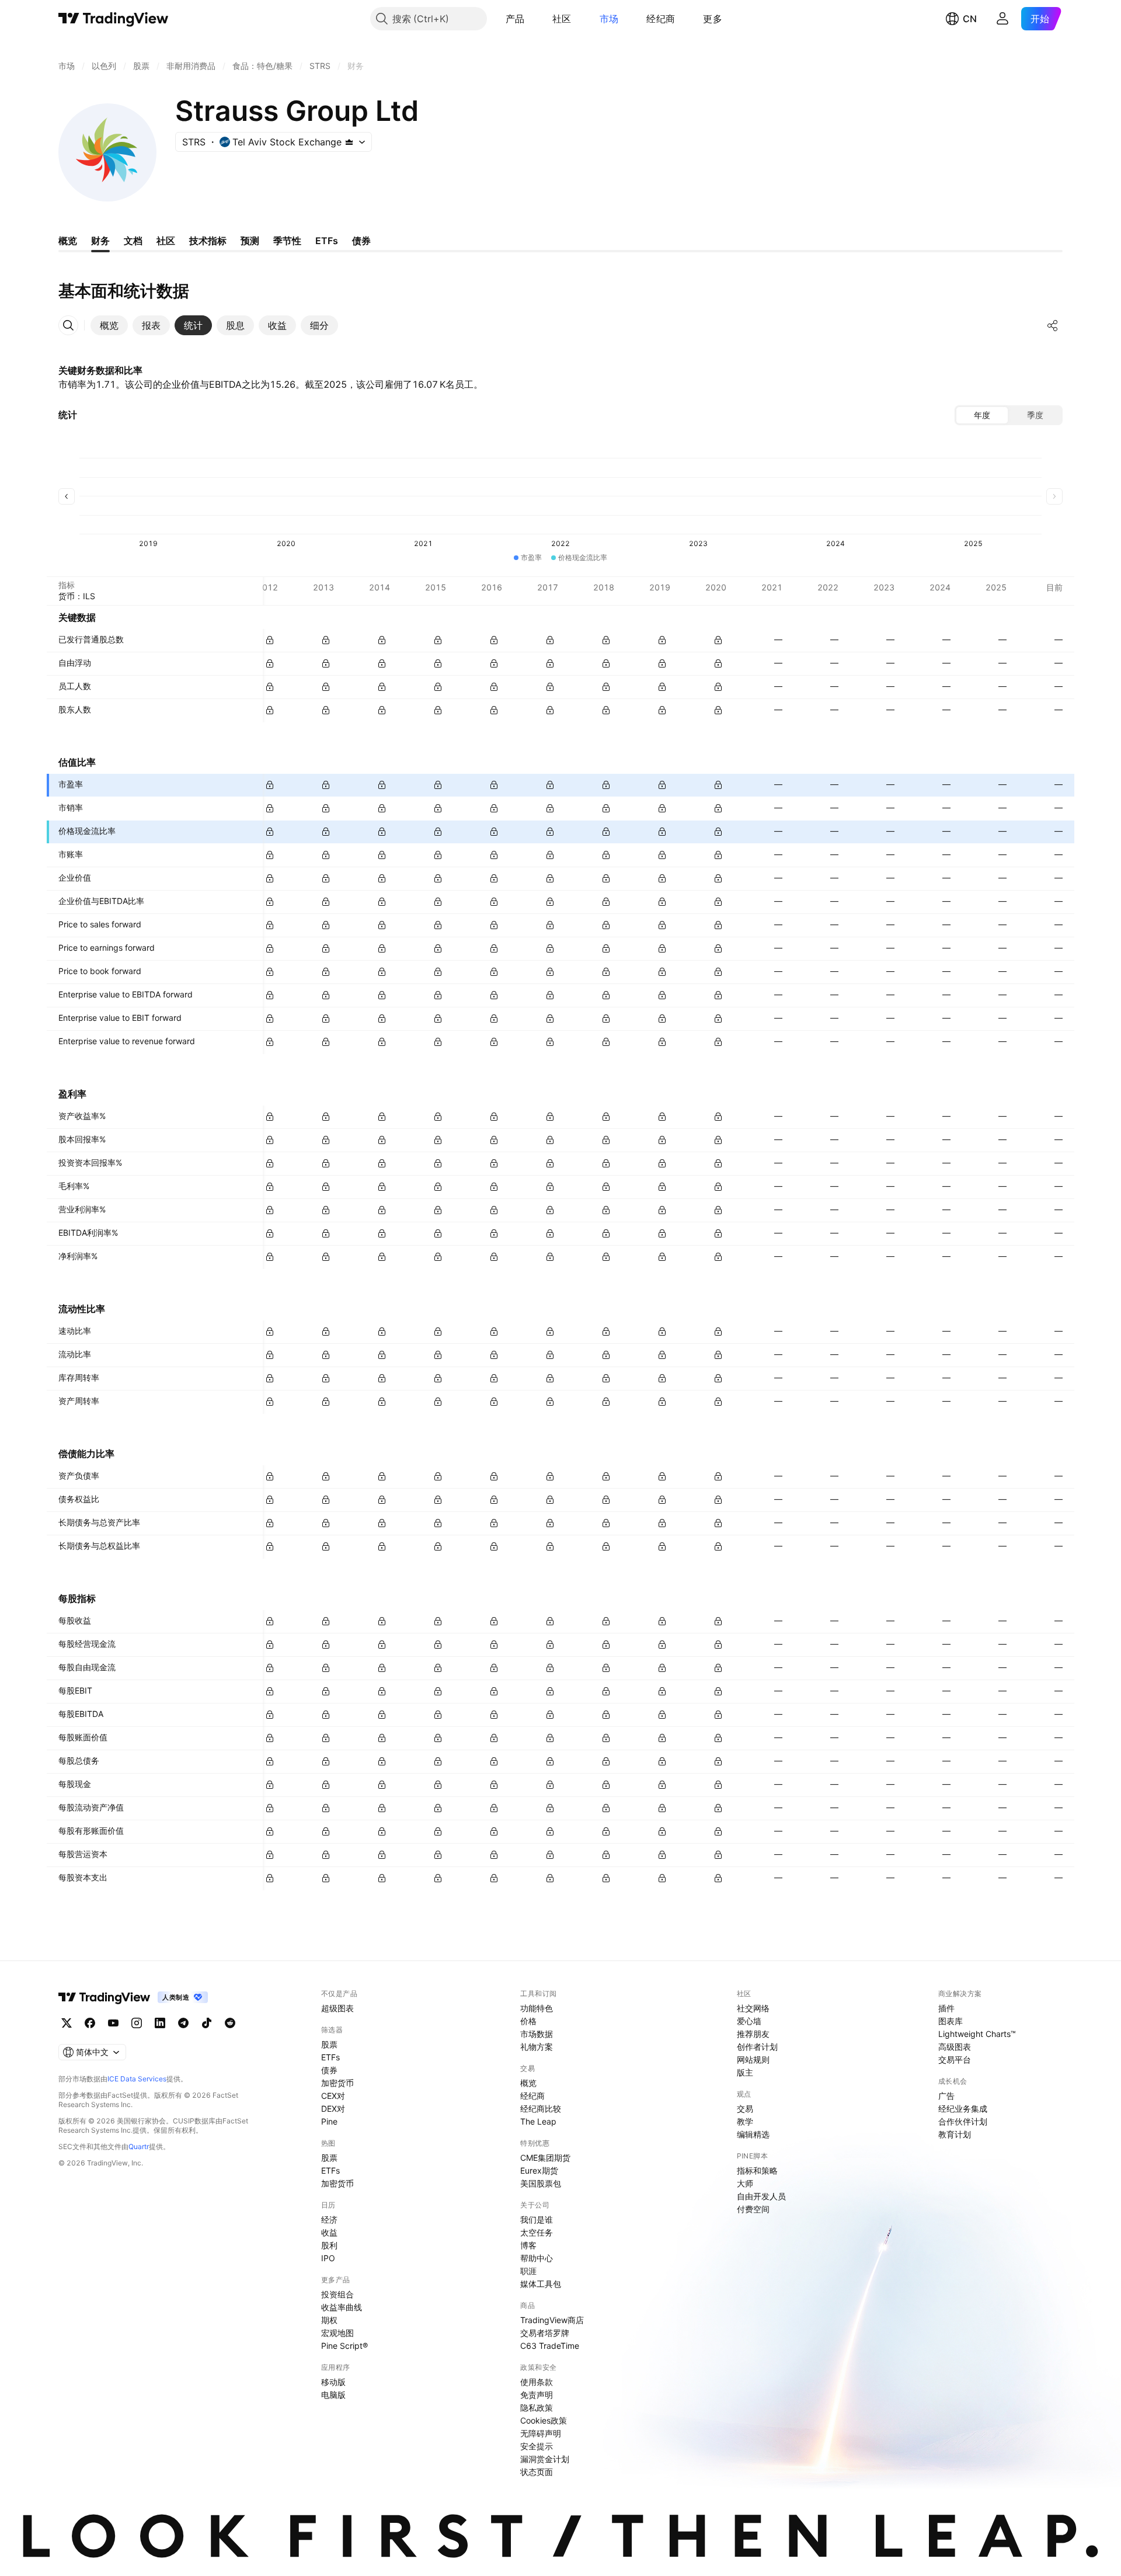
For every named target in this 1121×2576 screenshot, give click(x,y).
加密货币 (337, 2083)
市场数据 (537, 2034)
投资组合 (337, 2294)
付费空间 (753, 2209)
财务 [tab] (100, 241)
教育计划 (955, 2134)
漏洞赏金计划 (545, 2459)
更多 (713, 19)
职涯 (528, 2271)
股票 (329, 2044)
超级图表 (337, 2008)
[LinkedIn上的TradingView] (160, 2023)
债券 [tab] (361, 241)
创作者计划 (757, 2047)
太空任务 (537, 2232)
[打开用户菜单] (1002, 19)
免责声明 (537, 2395)
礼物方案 (537, 2047)
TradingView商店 (552, 2320)
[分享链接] (1053, 325)
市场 (609, 19)
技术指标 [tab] (208, 241)
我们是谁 (537, 2219)
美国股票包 (541, 2183)
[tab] (109, 325)
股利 (329, 2245)
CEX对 (333, 2096)
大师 (745, 2183)
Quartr (139, 2146)
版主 (745, 2072)
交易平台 (955, 2059)
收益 (329, 2232)
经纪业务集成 (963, 2109)
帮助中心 (537, 2258)
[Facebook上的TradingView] (90, 2023)
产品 (515, 19)
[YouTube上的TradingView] (113, 2023)
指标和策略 (757, 2170)
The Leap (538, 2121)
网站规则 (753, 2059)
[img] (349, 142)
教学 (745, 2121)
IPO (328, 2258)
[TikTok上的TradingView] (207, 2023)
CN (970, 19)
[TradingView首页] (114, 19)
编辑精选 (753, 2134)
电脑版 (333, 2395)
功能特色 (537, 2008)
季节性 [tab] (287, 241)
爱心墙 (749, 2021)
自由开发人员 (761, 2196)
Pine (329, 2121)
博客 (528, 2245)
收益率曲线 (342, 2307)
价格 (528, 2021)
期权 (329, 2320)
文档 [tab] (133, 241)
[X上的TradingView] (67, 2023)
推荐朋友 (753, 2034)
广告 (946, 2096)
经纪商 (661, 19)
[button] (533, 19)
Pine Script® (344, 2346)
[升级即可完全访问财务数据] (270, 640)
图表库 (951, 2021)
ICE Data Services (137, 2079)
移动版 (333, 2382)
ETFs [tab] (327, 241)
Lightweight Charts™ (977, 2034)
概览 (528, 2083)
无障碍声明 (541, 2433)
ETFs (330, 2057)
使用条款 (537, 2382)
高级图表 (955, 2047)
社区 (562, 19)
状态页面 (537, 2472)
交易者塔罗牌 (545, 2333)
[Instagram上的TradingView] (137, 2023)
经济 (329, 2219)
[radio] (982, 415)
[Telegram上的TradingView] (183, 2023)
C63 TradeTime (550, 2346)
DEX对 (333, 2109)
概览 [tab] (68, 241)
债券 (329, 2070)
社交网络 (753, 2008)
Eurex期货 (539, 2170)
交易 (745, 2109)
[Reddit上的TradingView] (230, 2023)
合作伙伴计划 (963, 2121)
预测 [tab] (250, 241)
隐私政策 (537, 2408)
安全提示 (537, 2446)
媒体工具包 (541, 2284)
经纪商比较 (541, 2109)
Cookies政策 (544, 2420)
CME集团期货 (545, 2158)
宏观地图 (337, 2333)
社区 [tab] (166, 241)
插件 (946, 2008)
